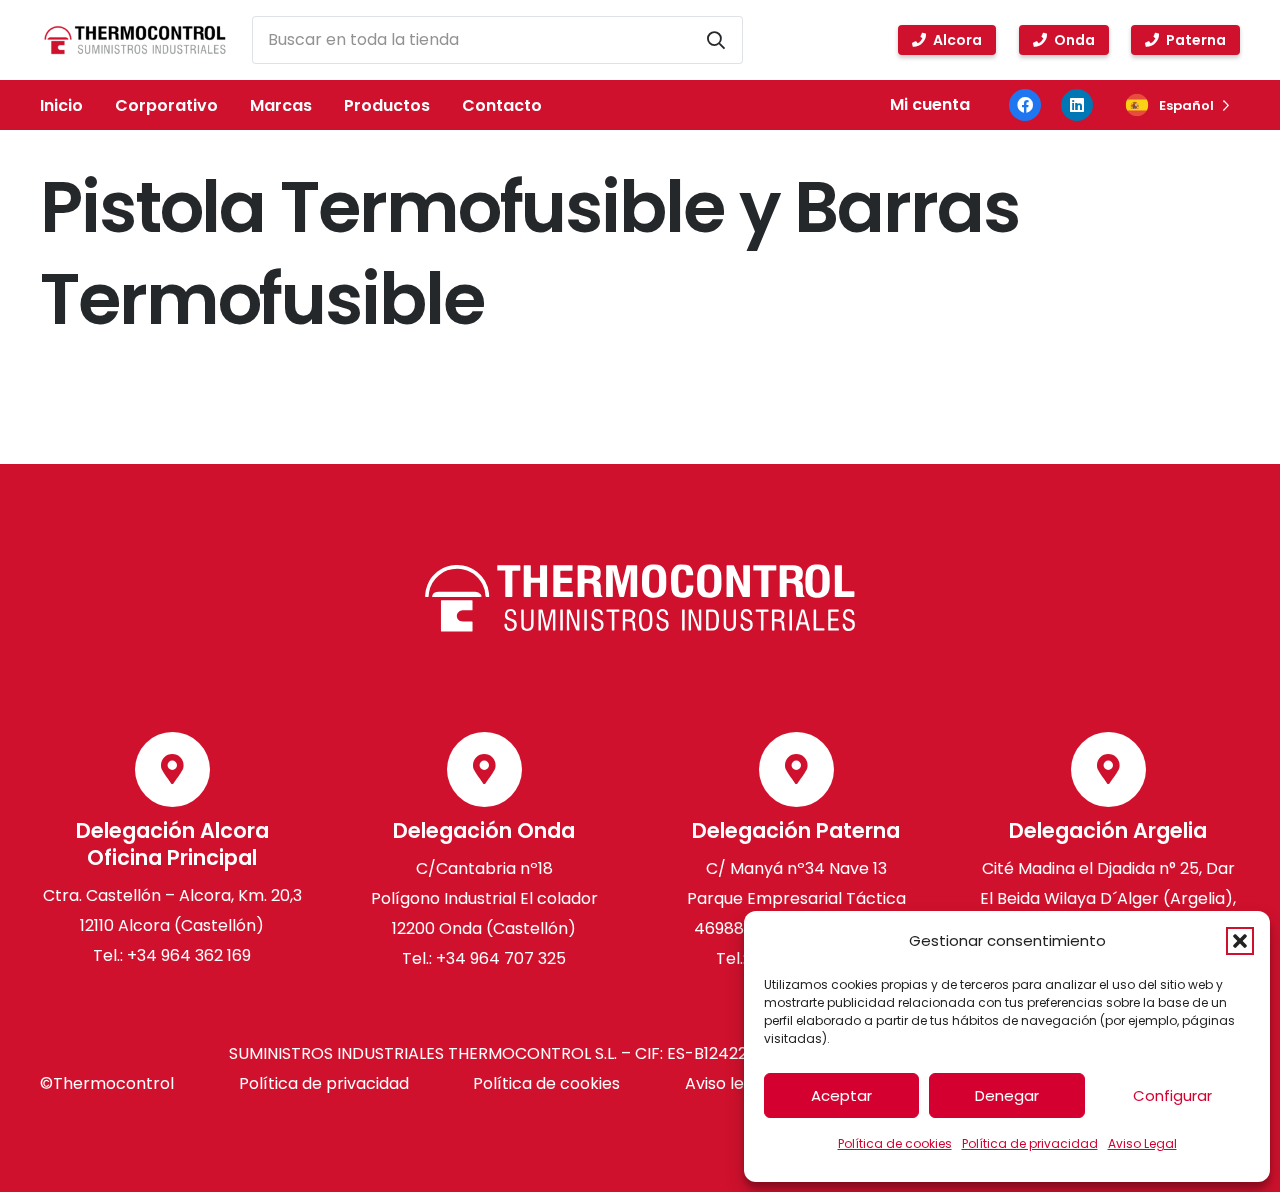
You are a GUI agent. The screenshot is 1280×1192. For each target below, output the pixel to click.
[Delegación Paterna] (796, 769)
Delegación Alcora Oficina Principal (172, 845)
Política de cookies (895, 1143)
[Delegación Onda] (484, 769)
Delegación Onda (484, 831)
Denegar (1007, 1095)
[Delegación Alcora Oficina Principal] (172, 769)
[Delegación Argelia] (1108, 769)
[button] (1240, 941)
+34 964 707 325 (501, 959)
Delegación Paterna (796, 831)
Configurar (1172, 1095)
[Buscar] (716, 40)
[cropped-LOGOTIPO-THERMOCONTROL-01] (135, 40)
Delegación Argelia (1108, 831)
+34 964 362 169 (189, 956)
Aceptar (841, 1095)
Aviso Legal (1142, 1143)
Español (1186, 105)
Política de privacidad (1030, 1143)
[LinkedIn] (1077, 105)
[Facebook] (1025, 105)
